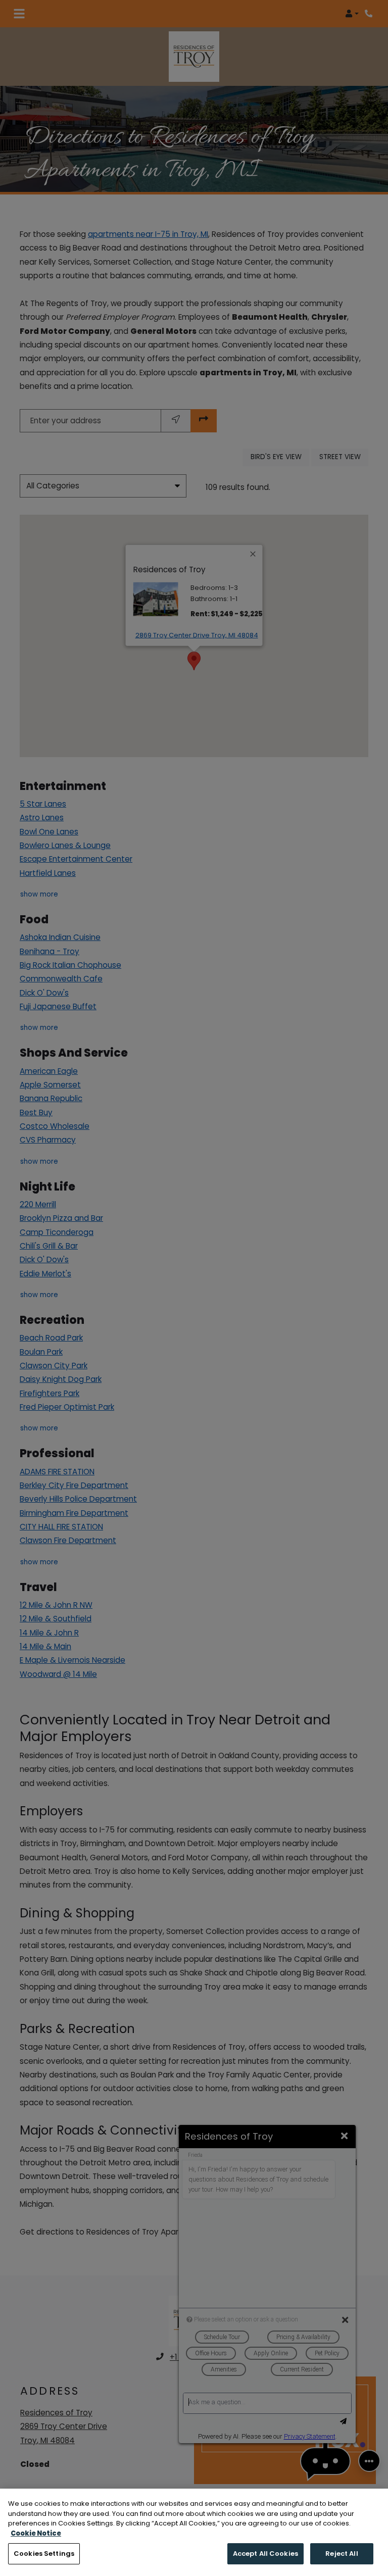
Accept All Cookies (265, 2554)
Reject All (342, 2554)
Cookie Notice (36, 2533)
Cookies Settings (44, 2554)
